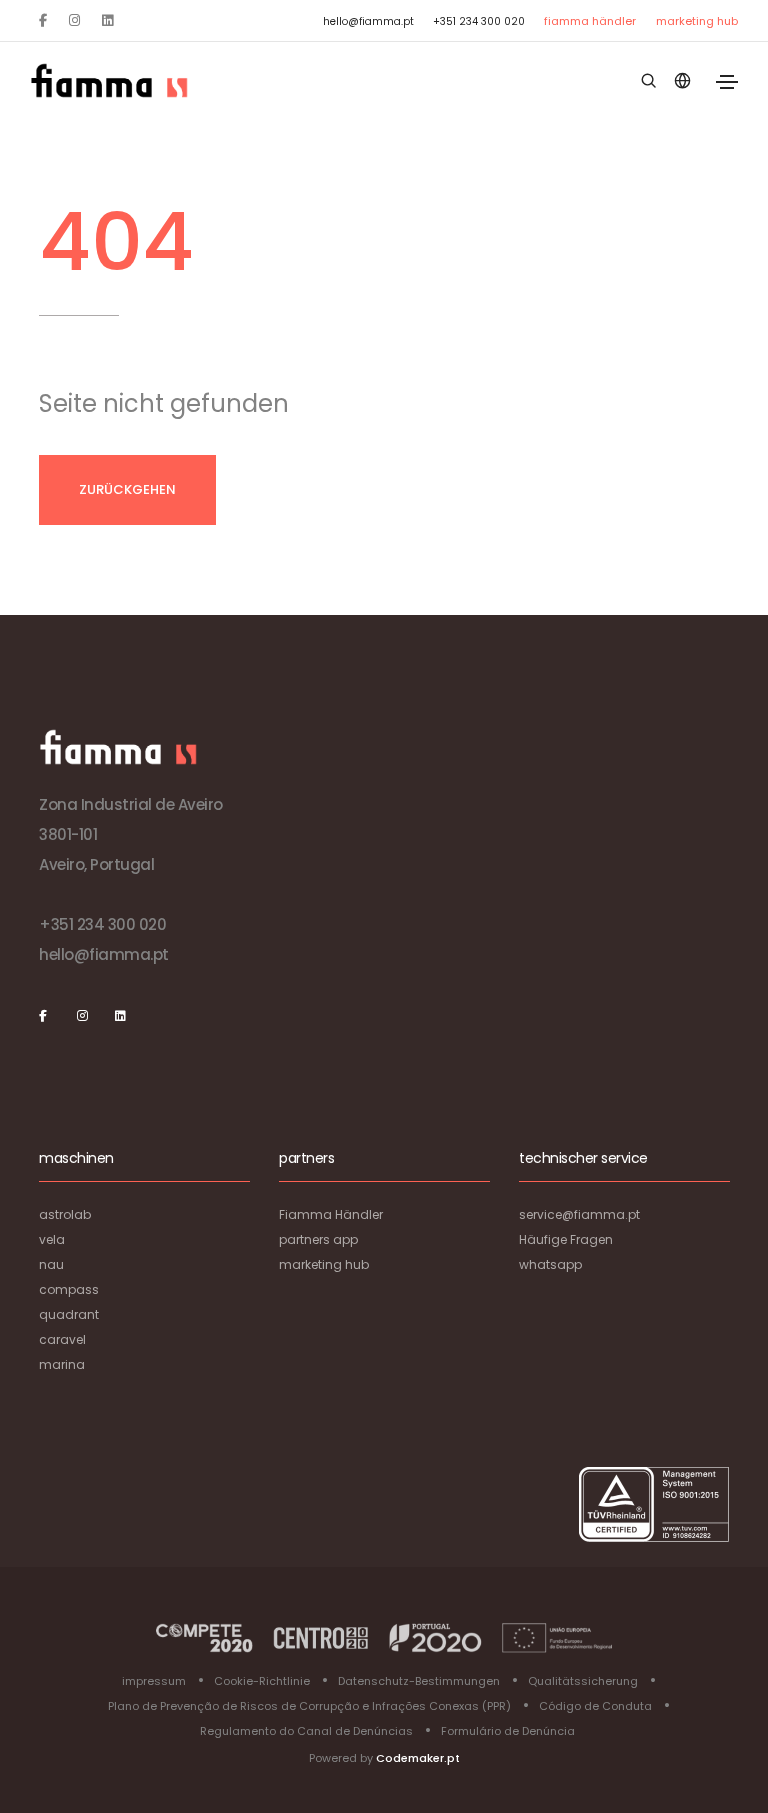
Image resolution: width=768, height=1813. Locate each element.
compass (69, 1289)
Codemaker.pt (418, 1758)
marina (62, 1364)
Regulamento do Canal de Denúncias (306, 1731)
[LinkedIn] (107, 20)
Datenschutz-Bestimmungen (419, 1681)
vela (52, 1239)
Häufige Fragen (566, 1239)
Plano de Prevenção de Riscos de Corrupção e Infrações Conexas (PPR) (309, 1706)
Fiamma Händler (590, 21)
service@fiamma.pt (579, 1214)
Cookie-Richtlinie (262, 1681)
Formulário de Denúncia (508, 1731)
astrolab (65, 1214)
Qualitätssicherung (583, 1681)
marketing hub (697, 21)
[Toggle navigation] (727, 82)
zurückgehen (127, 489)
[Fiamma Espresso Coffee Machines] (109, 80)
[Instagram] (74, 20)
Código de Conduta (595, 1706)
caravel (62, 1339)
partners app (318, 1239)
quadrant (69, 1314)
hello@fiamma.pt (368, 21)
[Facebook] (43, 20)
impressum (154, 1681)
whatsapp (550, 1264)
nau (51, 1264)
